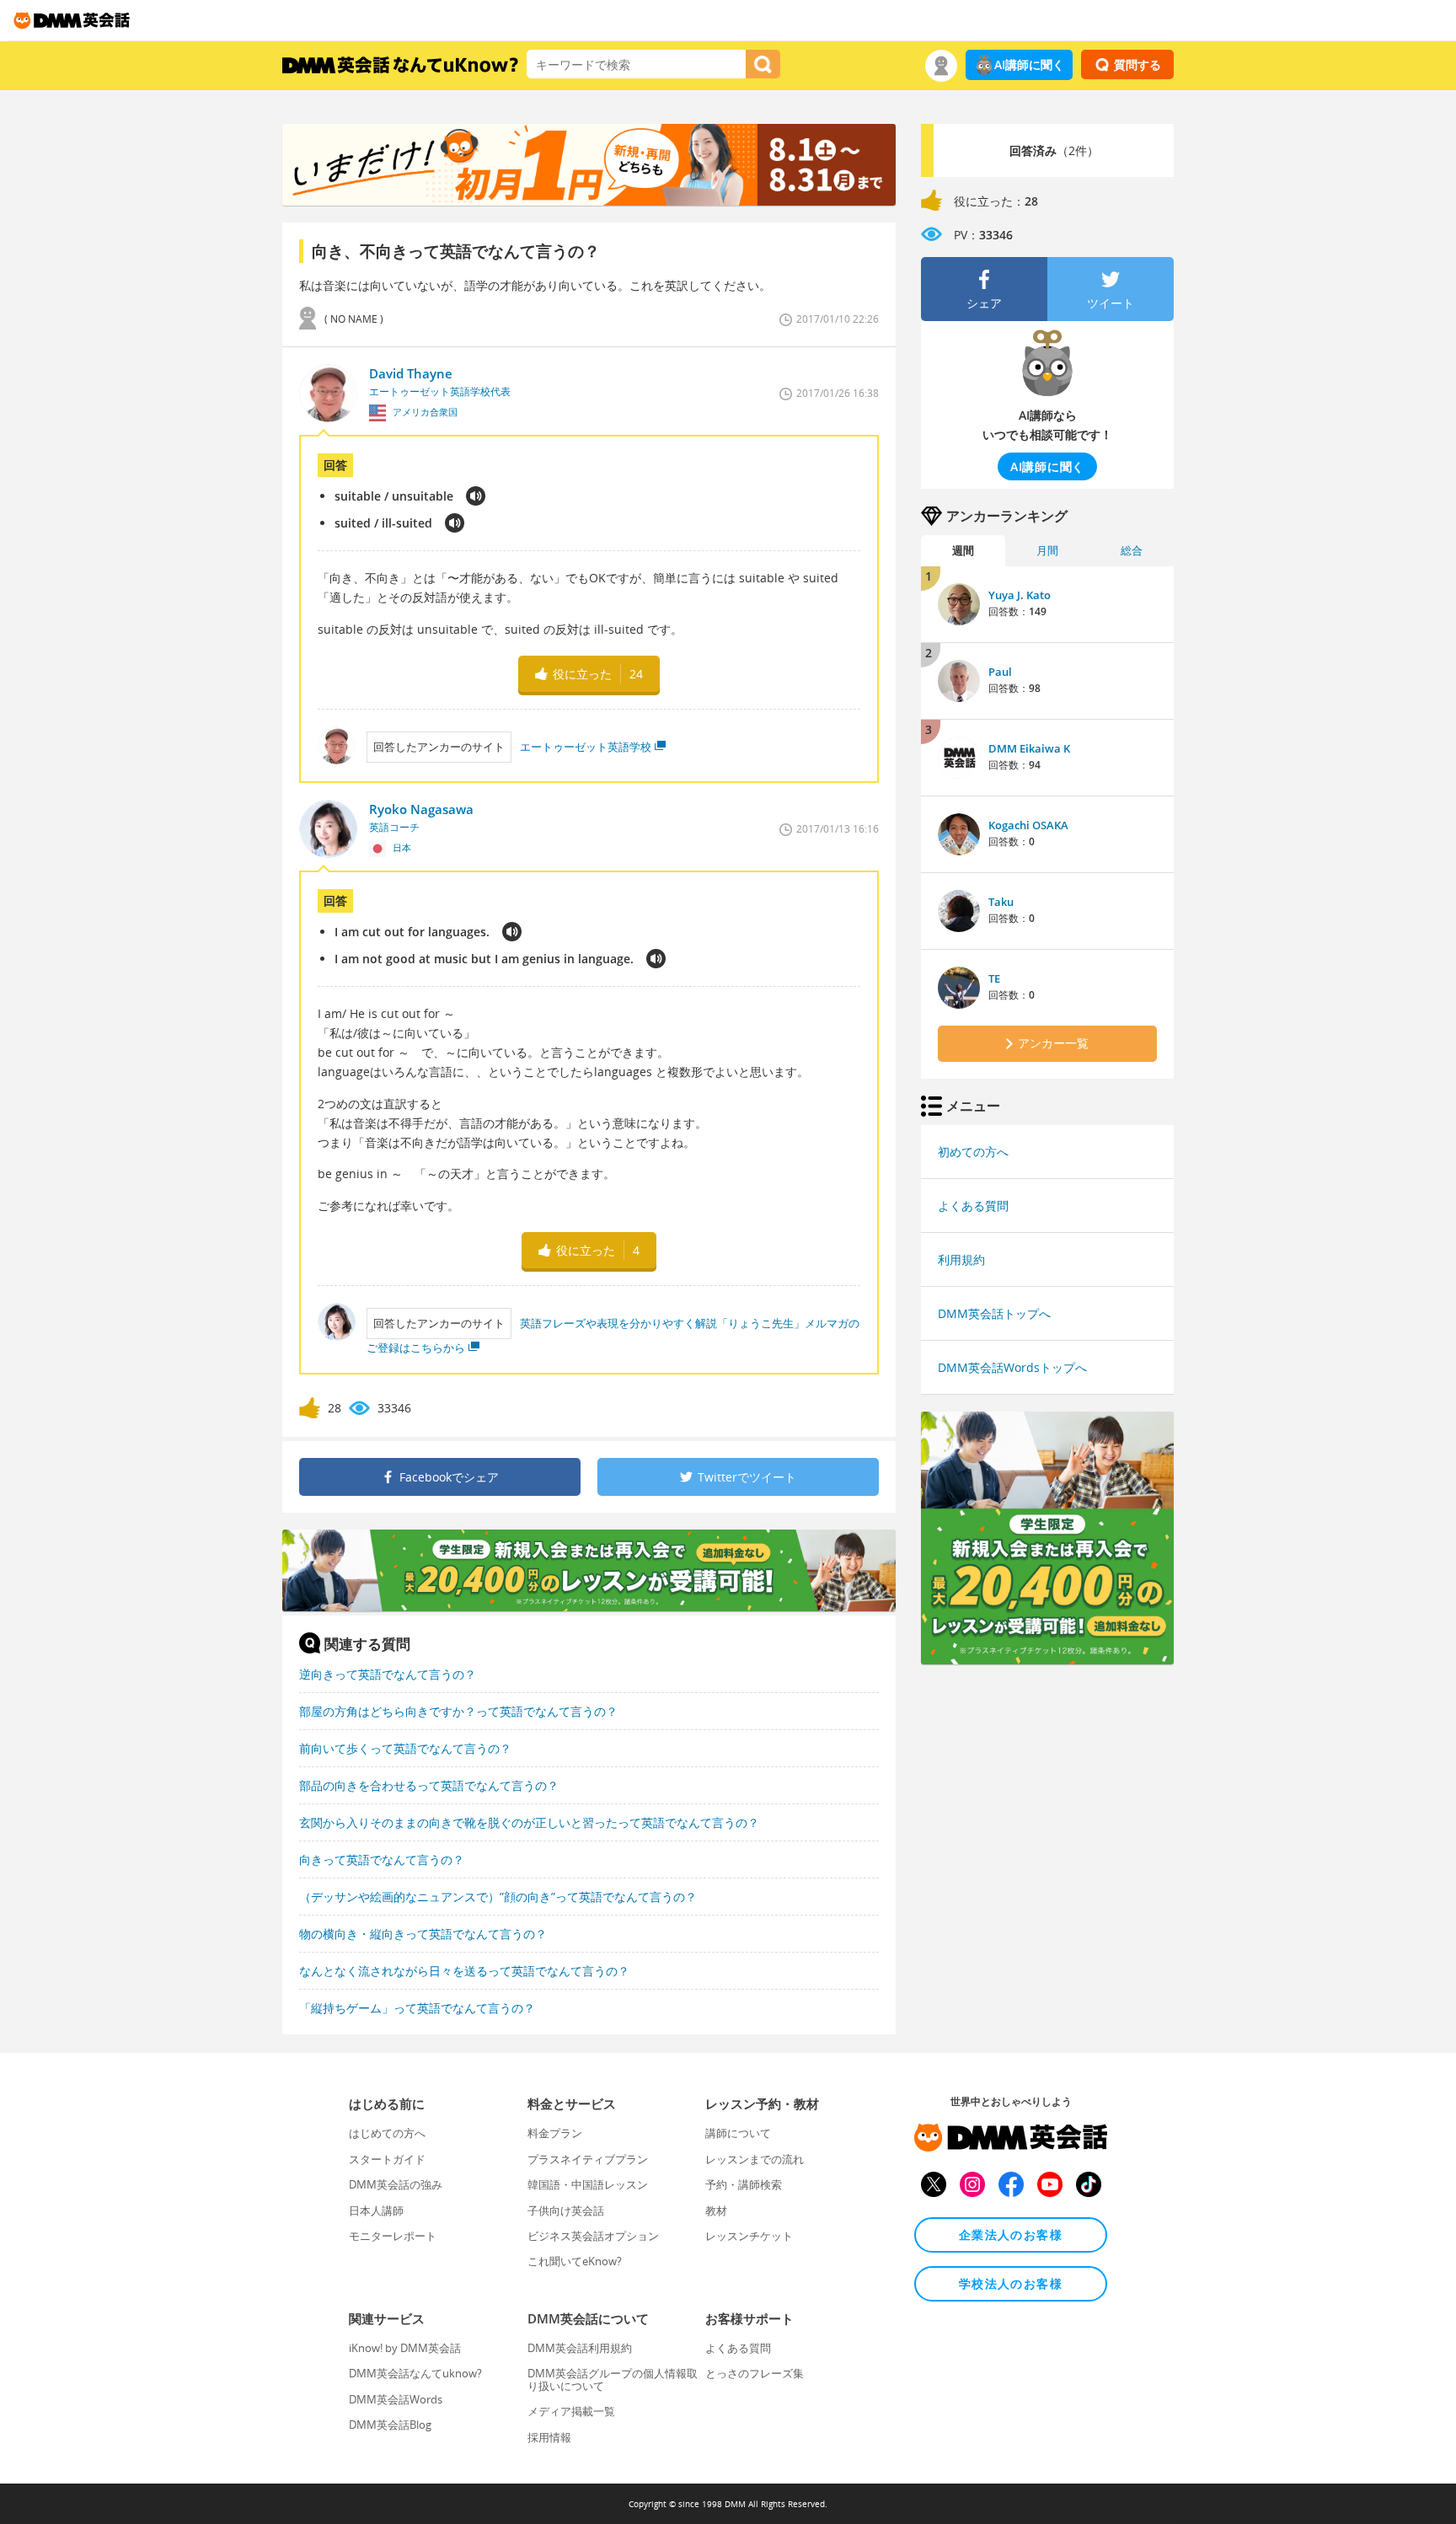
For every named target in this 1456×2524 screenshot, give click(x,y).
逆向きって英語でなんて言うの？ (388, 1674)
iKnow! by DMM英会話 (405, 2348)
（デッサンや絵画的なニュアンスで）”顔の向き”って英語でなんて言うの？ (498, 1897)
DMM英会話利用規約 (580, 2348)
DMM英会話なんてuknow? (415, 2373)
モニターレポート (393, 2236)
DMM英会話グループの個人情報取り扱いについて (613, 2379)
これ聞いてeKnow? (575, 2261)
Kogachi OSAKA (1028, 825)
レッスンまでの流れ (755, 2159)
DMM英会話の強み (396, 2184)
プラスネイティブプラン (588, 2159)
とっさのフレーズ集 (755, 2373)
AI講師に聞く (1029, 64)
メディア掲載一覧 (571, 2411)
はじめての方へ (387, 2133)
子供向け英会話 (566, 2211)
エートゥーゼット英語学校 (586, 747)
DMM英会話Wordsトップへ (1012, 1367)
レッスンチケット (749, 2236)
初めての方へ (973, 1152)
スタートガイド (387, 2159)
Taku (1001, 902)
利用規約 (961, 1259)
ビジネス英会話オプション (593, 2236)
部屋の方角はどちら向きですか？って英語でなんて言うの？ (458, 1711)
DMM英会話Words (396, 2399)
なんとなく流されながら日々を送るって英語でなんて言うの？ (464, 1971)
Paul (1000, 672)
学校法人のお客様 (1011, 2283)
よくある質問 (973, 1206)
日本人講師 (376, 2211)
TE (994, 978)
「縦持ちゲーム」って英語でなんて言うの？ (417, 2008)
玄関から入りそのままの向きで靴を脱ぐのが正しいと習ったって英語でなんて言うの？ (529, 1822)
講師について (738, 2133)
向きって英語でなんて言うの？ (382, 1860)
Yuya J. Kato (1020, 595)
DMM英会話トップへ (994, 1313)
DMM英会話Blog (390, 2425)
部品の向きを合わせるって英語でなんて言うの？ (429, 1785)
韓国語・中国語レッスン (588, 2184)
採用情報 (549, 2437)
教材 (716, 2211)
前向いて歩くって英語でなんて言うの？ (405, 1748)
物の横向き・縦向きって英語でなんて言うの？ (423, 1934)
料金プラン (555, 2133)
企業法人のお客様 (1011, 2235)
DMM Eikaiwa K (1029, 748)
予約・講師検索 (744, 2184)
